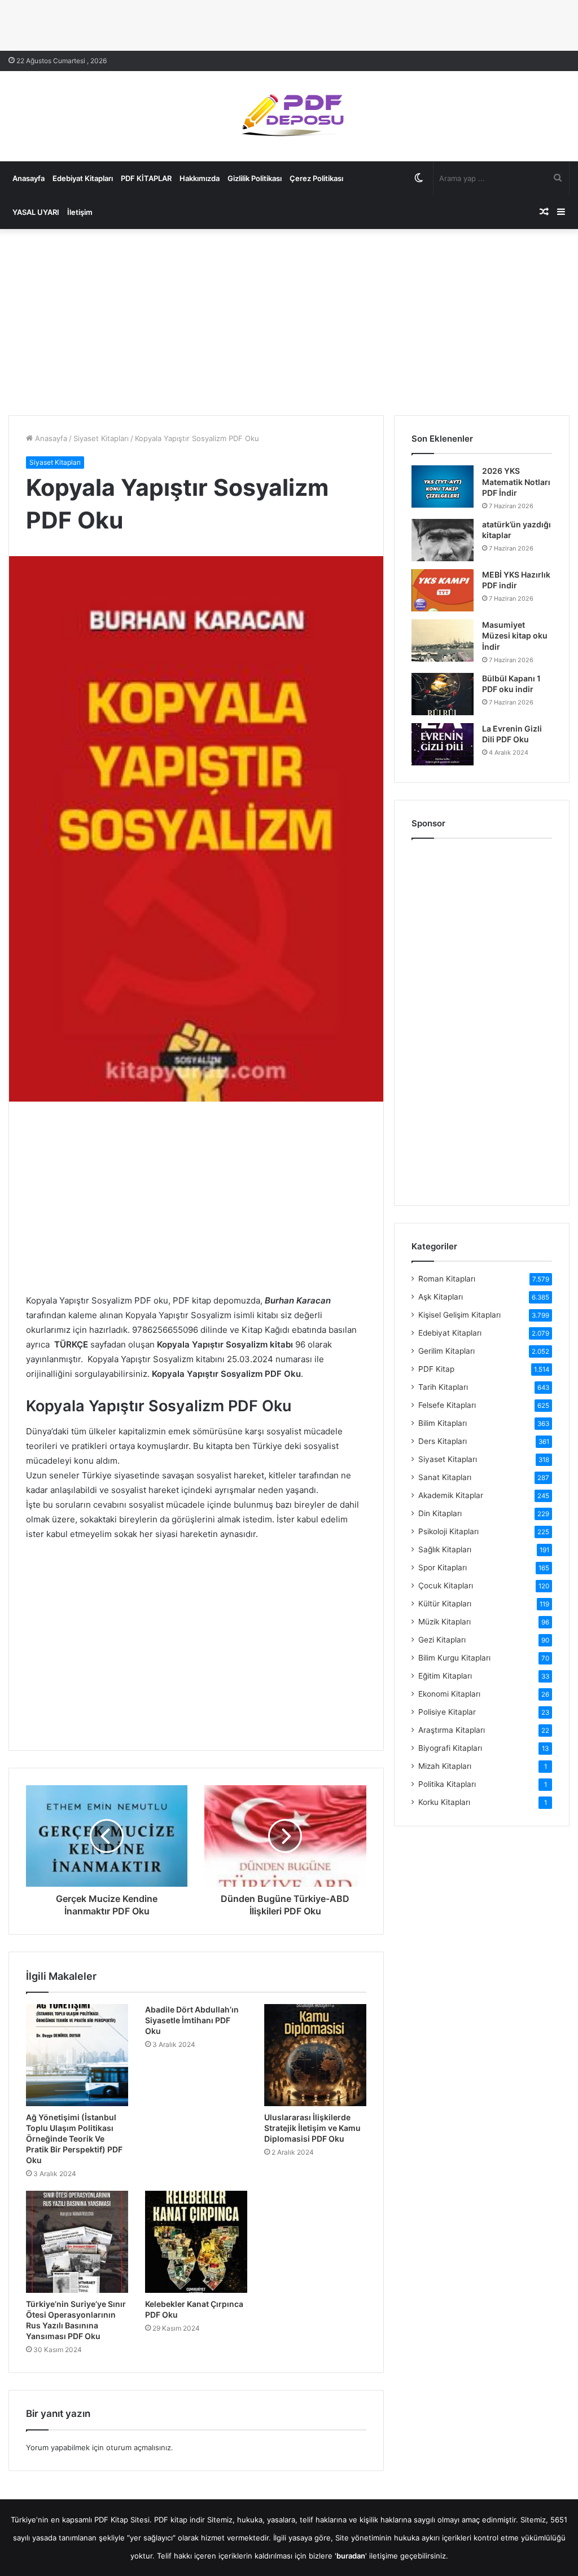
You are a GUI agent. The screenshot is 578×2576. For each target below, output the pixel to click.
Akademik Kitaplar (451, 1495)
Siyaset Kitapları (101, 438)
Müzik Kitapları (445, 1622)
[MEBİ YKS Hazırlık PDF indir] (443, 590)
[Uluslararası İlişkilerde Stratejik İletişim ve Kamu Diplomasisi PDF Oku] (315, 2055)
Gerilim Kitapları (446, 1351)
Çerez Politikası (316, 178)
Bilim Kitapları (443, 1423)
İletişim (80, 212)
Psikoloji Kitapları (448, 1531)
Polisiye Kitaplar (447, 1712)
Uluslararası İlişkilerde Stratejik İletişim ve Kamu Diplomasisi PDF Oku (312, 2128)
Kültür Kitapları (445, 1604)
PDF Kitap (436, 1369)
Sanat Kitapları (445, 1477)
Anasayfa (29, 178)
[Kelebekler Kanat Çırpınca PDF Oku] (196, 2242)
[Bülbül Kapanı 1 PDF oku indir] (443, 694)
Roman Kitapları (447, 1279)
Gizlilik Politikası (255, 178)
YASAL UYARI (36, 212)
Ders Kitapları (443, 1441)
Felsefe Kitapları (447, 1405)
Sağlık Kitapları (445, 1549)
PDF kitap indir (179, 2520)
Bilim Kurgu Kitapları (454, 1658)
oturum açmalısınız (139, 2447)
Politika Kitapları (447, 1784)
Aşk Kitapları (441, 1297)
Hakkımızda (200, 178)
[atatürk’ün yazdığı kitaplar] (443, 540)
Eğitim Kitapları (445, 1676)
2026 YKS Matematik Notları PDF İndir (516, 482)
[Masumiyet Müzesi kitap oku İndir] (443, 640)
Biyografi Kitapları (450, 1748)
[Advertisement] (289, 319)
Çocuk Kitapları (446, 1586)
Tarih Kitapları (443, 1387)
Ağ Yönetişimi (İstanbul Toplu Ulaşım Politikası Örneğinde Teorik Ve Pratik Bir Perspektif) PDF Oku (74, 2139)
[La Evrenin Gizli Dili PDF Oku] (443, 744)
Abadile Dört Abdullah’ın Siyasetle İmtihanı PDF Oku (192, 2020)
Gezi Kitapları (442, 1640)
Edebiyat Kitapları (83, 178)
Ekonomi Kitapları (449, 1694)
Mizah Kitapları (445, 1766)
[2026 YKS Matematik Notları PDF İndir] (443, 486)
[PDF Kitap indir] (289, 116)
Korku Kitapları (444, 1802)
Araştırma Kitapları (452, 1730)
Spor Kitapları (443, 1567)
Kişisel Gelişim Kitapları (459, 1315)
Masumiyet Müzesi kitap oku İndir (515, 636)
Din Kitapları (440, 1513)
